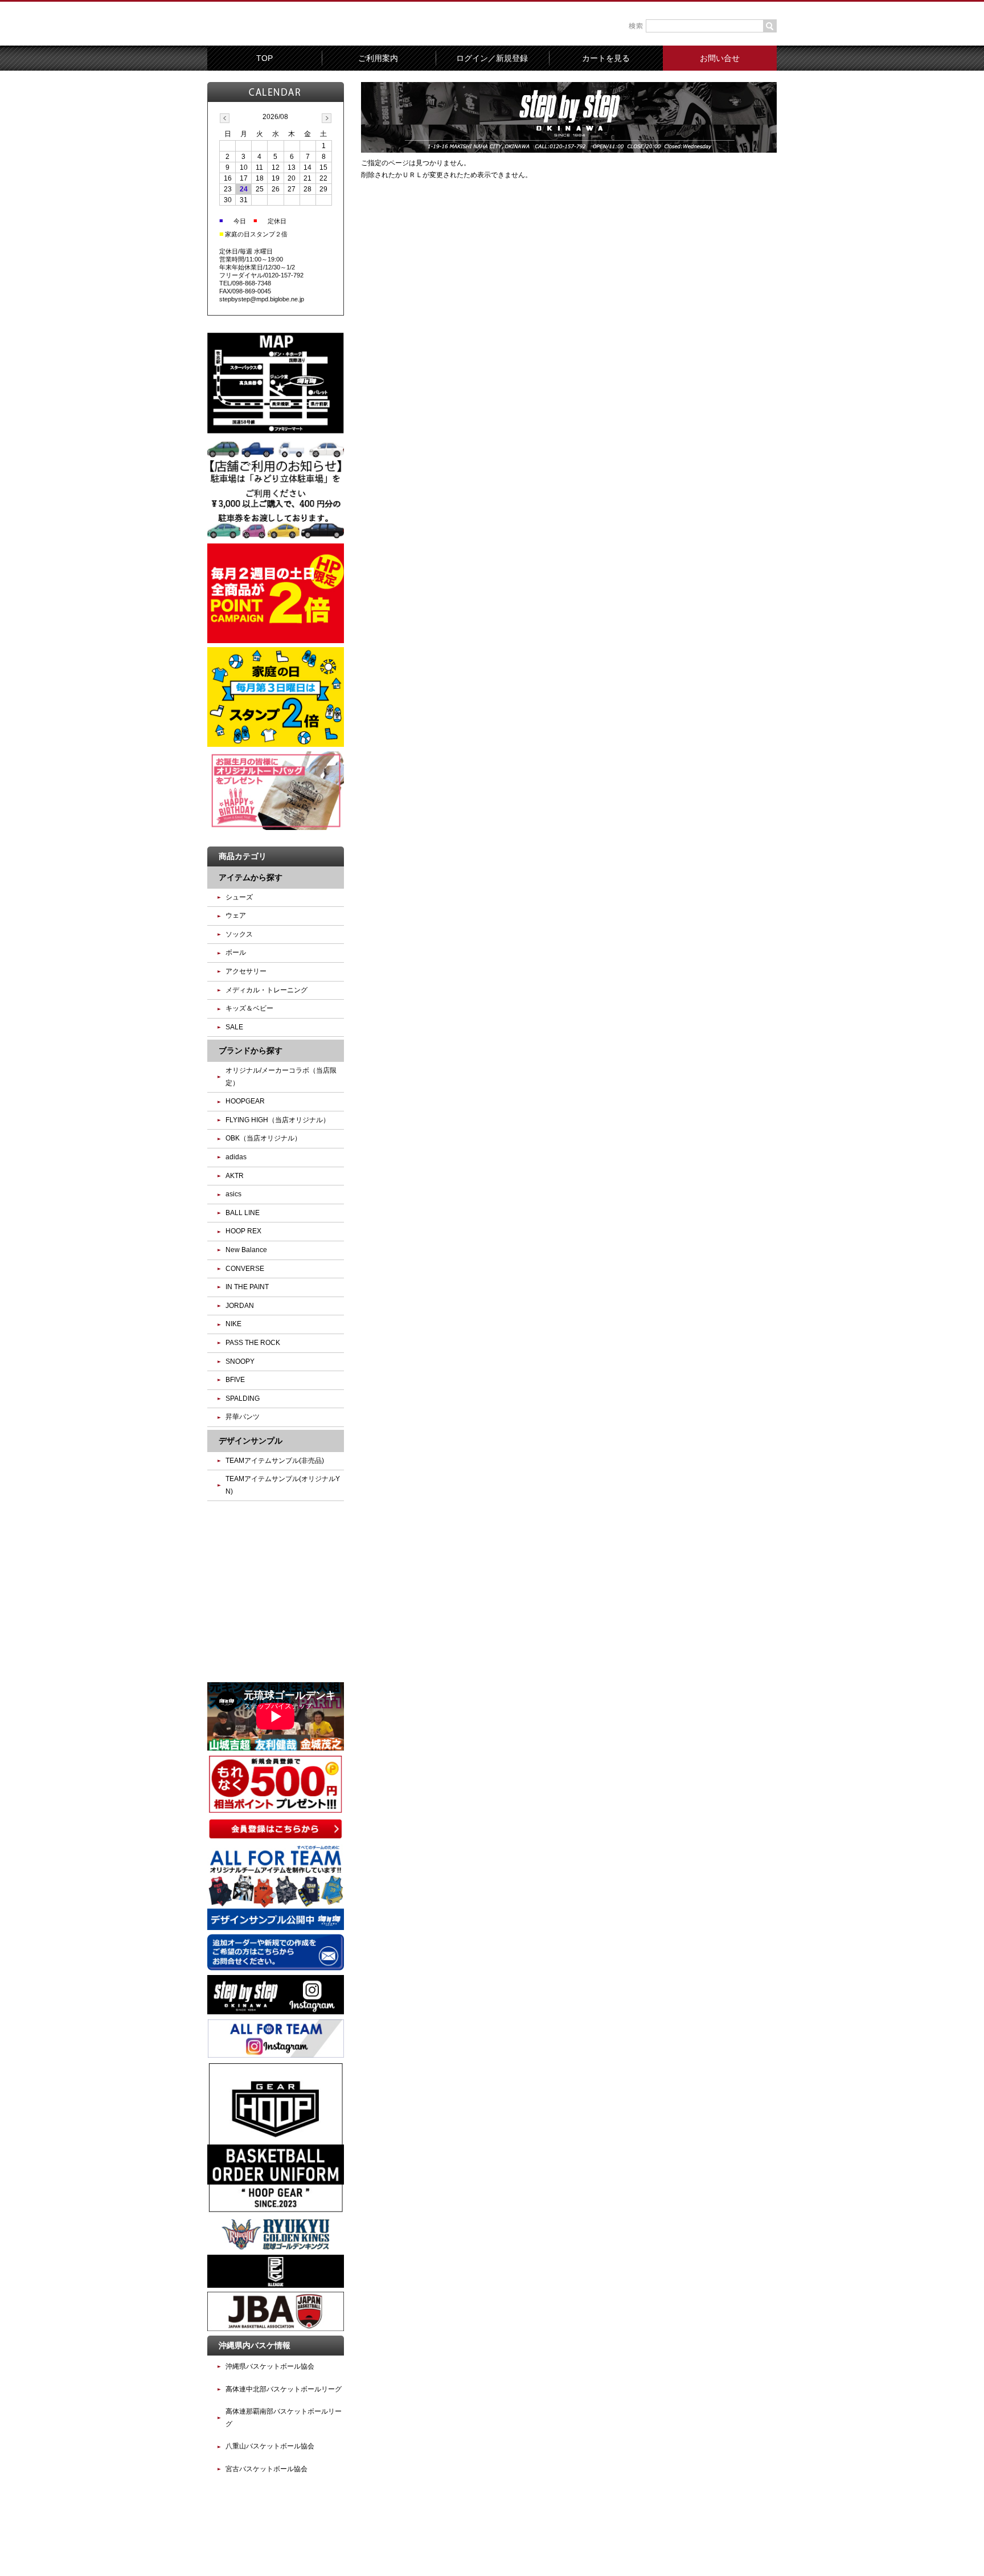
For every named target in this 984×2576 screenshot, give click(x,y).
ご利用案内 (378, 58)
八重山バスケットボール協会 (270, 2446)
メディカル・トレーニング (266, 990)
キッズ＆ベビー (249, 1008)
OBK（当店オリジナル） (263, 1138)
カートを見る (606, 58)
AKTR (235, 1176)
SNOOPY (240, 1361)
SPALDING (243, 1399)
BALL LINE (243, 1213)
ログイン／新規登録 (492, 58)
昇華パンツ (243, 1417)
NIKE (233, 1324)
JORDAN (240, 1306)
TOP (265, 58)
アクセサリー (246, 971)
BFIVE (235, 1380)
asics (233, 1194)
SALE (234, 1027)
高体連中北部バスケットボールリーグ (284, 2389)
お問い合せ (720, 58)
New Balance (246, 1250)
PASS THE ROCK (253, 1343)
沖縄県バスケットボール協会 (270, 2366)
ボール (236, 952)
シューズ (239, 897)
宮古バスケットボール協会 (266, 2469)
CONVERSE (245, 1269)
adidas (236, 1157)
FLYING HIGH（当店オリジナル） (278, 1120)
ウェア (236, 915)
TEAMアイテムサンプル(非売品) (275, 1461)
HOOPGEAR (245, 1101)
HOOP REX (243, 1231)
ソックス (239, 934)
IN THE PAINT (247, 1287)
